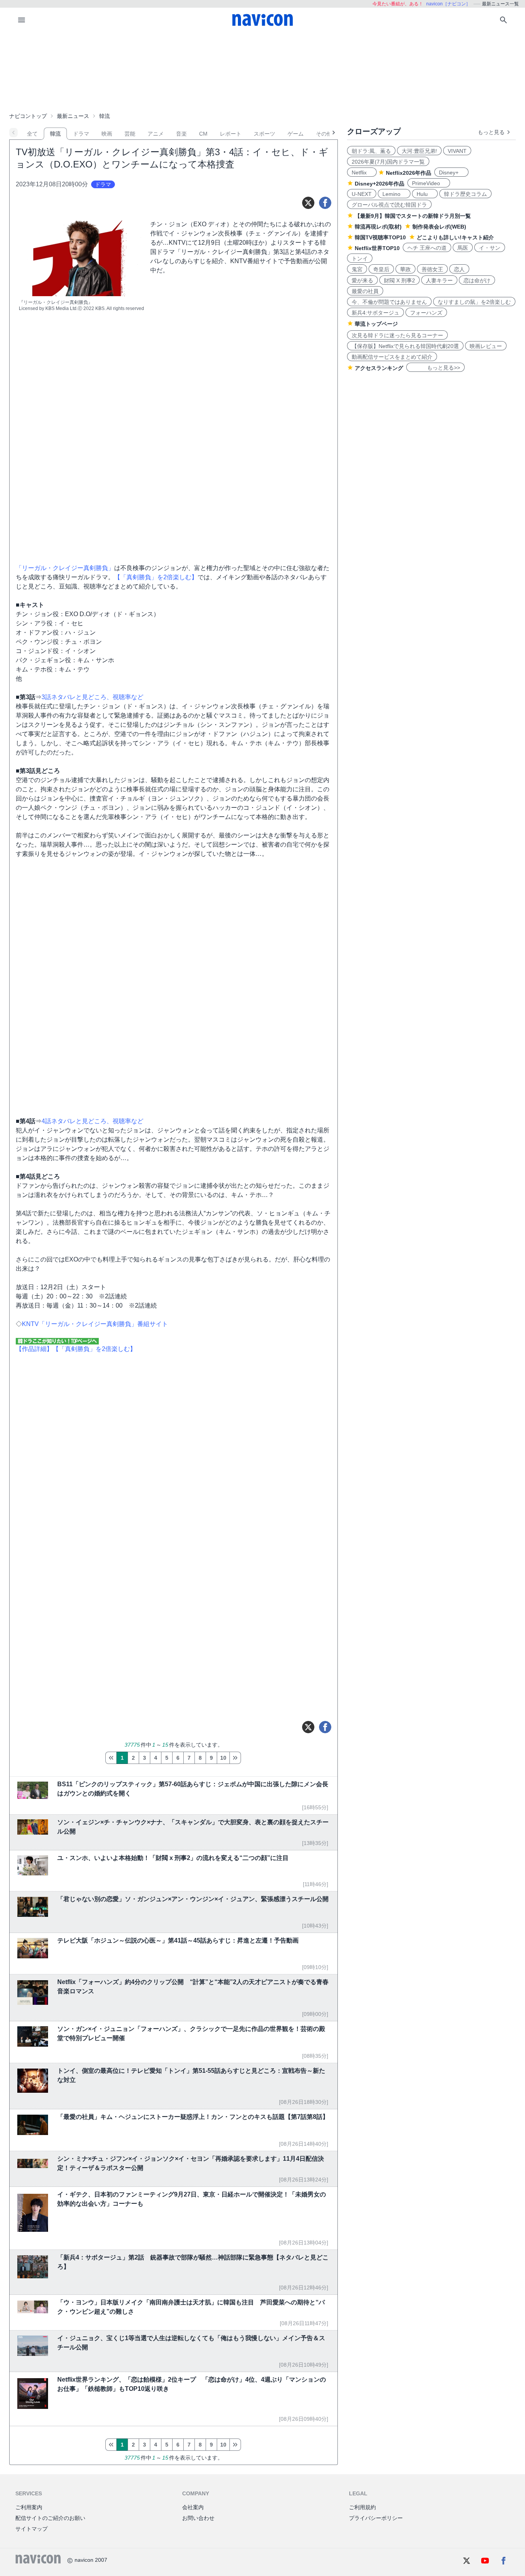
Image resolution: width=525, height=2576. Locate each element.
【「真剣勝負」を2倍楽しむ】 (156, 577)
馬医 (463, 248)
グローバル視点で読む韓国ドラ (389, 205)
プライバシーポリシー (376, 2518)
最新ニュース (73, 116)
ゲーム (296, 134)
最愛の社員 (365, 291)
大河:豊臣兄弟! (419, 151)
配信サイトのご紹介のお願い (50, 2518)
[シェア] (325, 203)
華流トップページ (376, 324)
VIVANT (457, 151)
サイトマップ (32, 2529)
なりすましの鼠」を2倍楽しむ (474, 302)
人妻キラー (439, 280)
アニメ (156, 134)
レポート (231, 134)
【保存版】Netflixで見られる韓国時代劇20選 (405, 346)
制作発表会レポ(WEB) (439, 227)
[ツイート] (308, 203)
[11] (235, 1758)
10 (223, 1758)
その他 (324, 134)
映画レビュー (486, 346)
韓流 (55, 134)
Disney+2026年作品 (380, 184)
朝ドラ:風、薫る (371, 151)
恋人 (459, 269)
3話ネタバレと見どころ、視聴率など (92, 697)
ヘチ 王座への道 (427, 248)
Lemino (394, 194)
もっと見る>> (435, 368)
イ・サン (490, 248)
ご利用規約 (362, 2507)
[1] (111, 1758)
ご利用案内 (29, 2507)
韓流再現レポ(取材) (378, 227)
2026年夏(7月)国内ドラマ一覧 (388, 162)
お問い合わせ (198, 2518)
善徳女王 (432, 269)
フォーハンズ (426, 313)
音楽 (181, 134)
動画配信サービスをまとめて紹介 (392, 357)
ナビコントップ (28, 116)
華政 (405, 269)
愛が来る (362, 280)
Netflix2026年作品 (409, 173)
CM (203, 134)
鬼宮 (357, 269)
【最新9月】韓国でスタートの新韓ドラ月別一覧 (413, 216)
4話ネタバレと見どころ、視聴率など (92, 1121)
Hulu (425, 194)
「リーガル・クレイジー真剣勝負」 (65, 568)
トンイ (360, 259)
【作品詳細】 (34, 1349)
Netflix (362, 172)
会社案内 (193, 2507)
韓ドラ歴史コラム (465, 194)
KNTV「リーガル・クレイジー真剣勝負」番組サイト (95, 1324)
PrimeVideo (429, 183)
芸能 (130, 134)
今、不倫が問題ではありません (389, 302)
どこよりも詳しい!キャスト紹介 (455, 237)
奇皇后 (381, 269)
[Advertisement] (262, 71)
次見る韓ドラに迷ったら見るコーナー (397, 335)
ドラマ (81, 134)
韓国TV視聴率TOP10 (380, 237)
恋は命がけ (477, 280)
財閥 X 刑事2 (400, 280)
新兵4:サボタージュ (375, 313)
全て (32, 134)
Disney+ (451, 172)
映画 (107, 134)
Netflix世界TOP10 (377, 248)
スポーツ (264, 134)
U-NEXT (362, 194)
